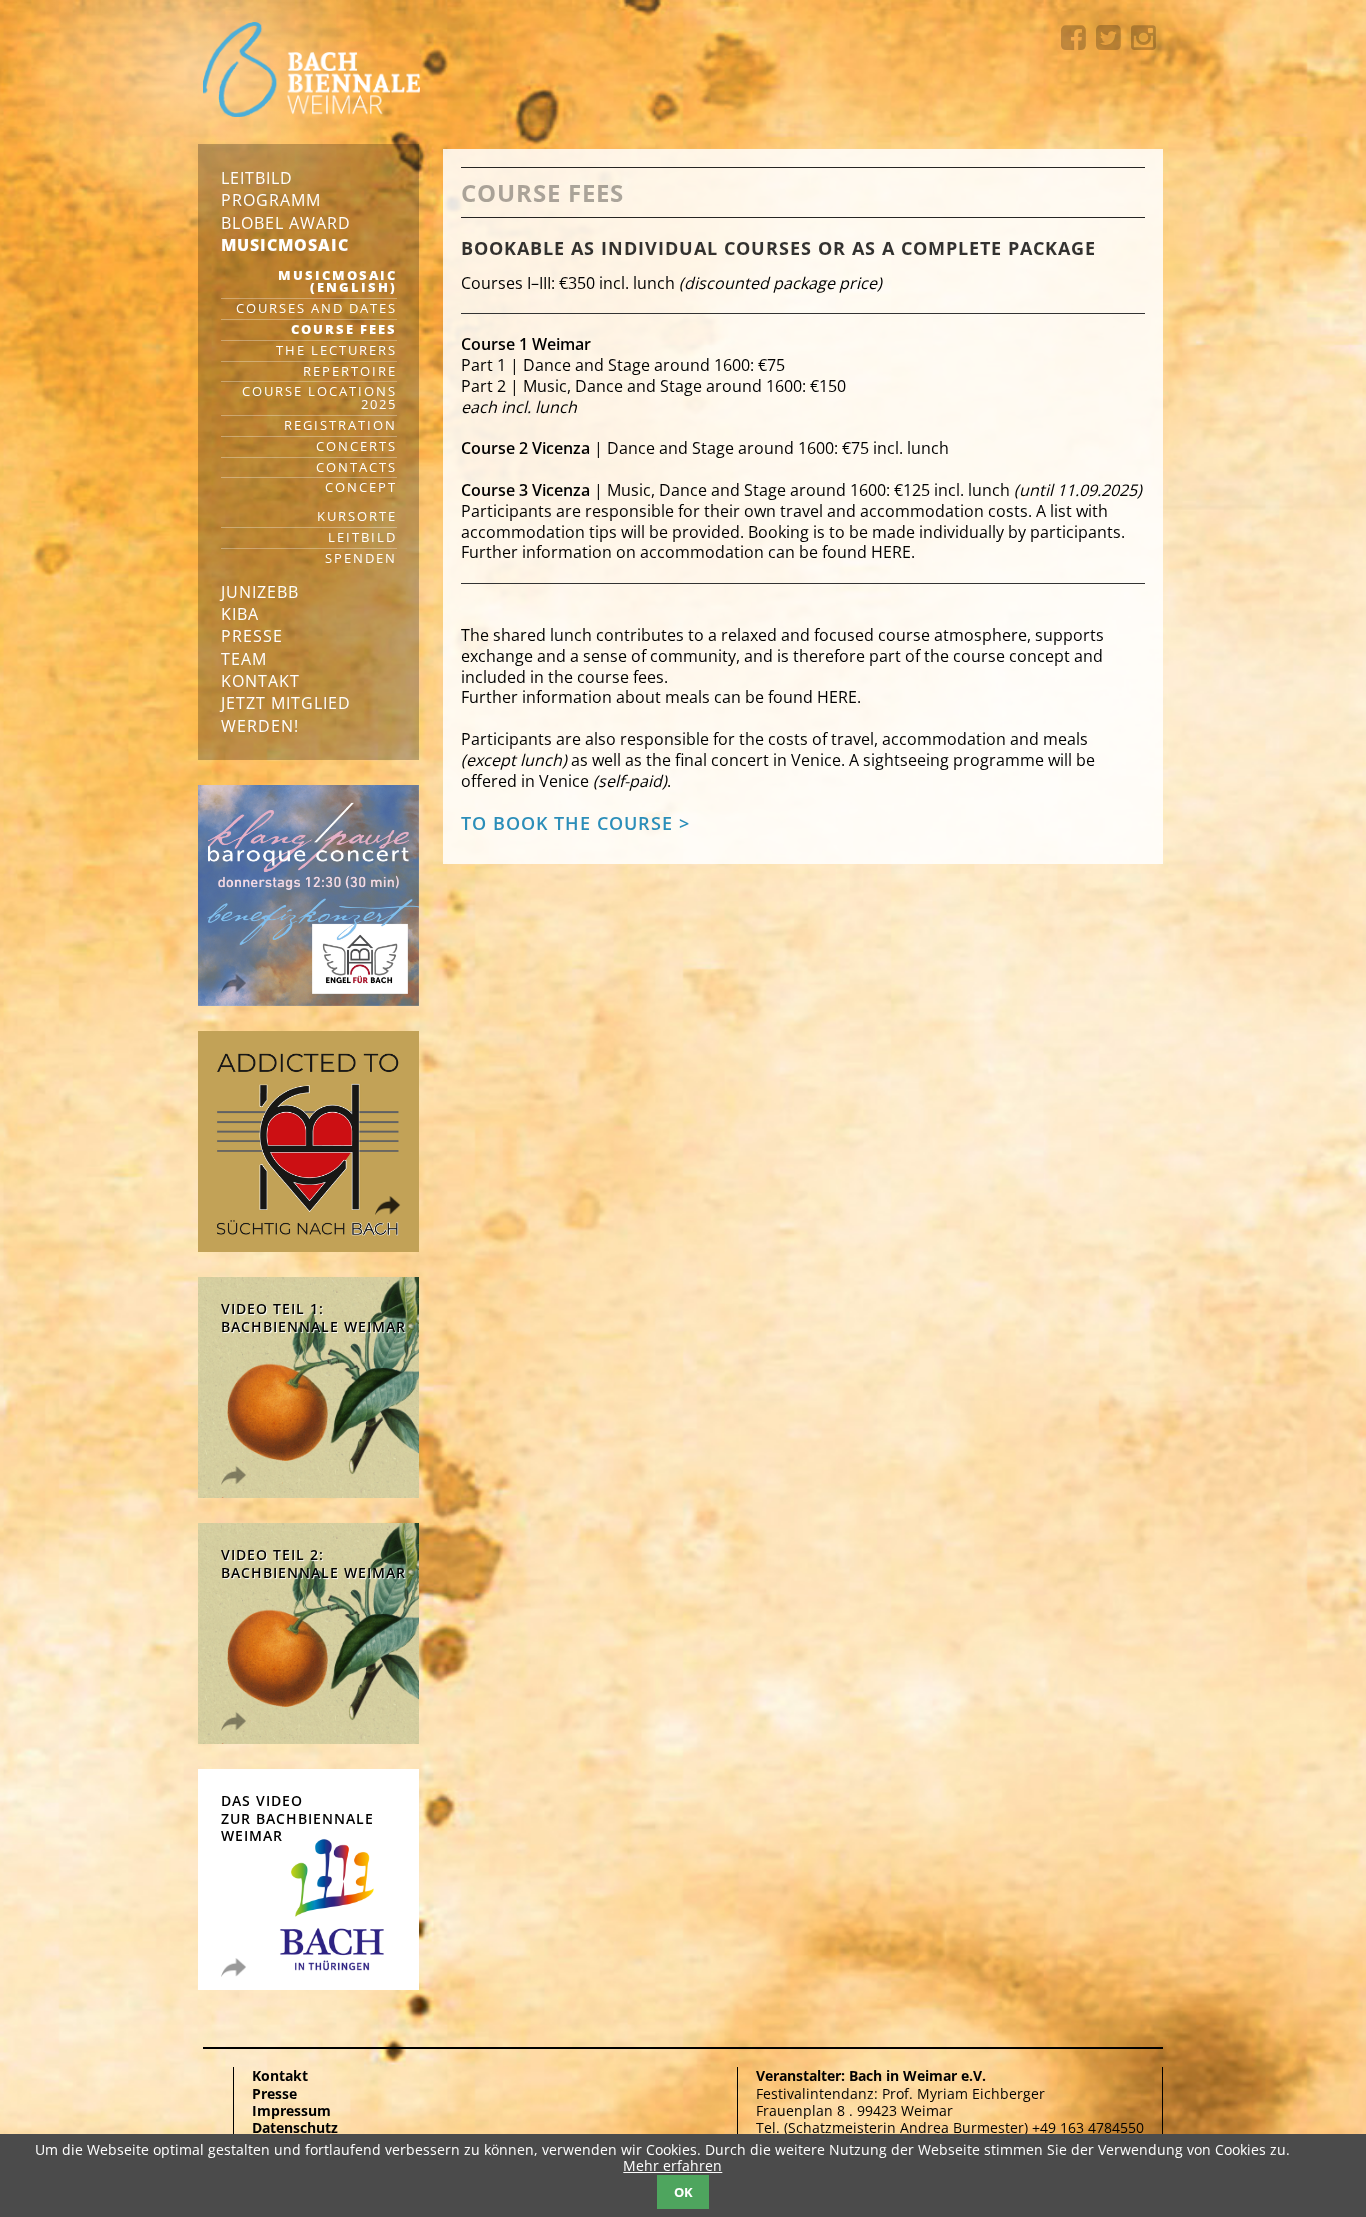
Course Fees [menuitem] (344, 330)
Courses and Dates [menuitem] (316, 309)
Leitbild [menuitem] (257, 178)
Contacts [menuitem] (356, 468)
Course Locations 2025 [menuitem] (319, 399)
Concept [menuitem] (361, 488)
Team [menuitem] (244, 659)
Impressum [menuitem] (291, 2110)
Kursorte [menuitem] (357, 517)
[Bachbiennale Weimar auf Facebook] (1078, 38)
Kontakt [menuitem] (260, 681)
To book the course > (575, 823)
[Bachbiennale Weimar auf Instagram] (1143, 38)
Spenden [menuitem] (361, 559)
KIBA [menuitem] (240, 614)
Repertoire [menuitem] (350, 372)
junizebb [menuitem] (260, 592)
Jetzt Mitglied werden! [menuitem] (286, 714)
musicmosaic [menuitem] (285, 245)
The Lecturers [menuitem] (336, 351)
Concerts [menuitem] (356, 447)
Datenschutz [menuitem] (295, 2127)
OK (683, 2192)
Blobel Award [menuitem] (286, 223)
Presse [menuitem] (252, 636)
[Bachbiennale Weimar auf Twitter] (1113, 38)
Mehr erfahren (672, 2165)
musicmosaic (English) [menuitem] (337, 283)
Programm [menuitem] (271, 200)
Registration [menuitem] (340, 426)
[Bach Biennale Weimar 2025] (311, 71)
